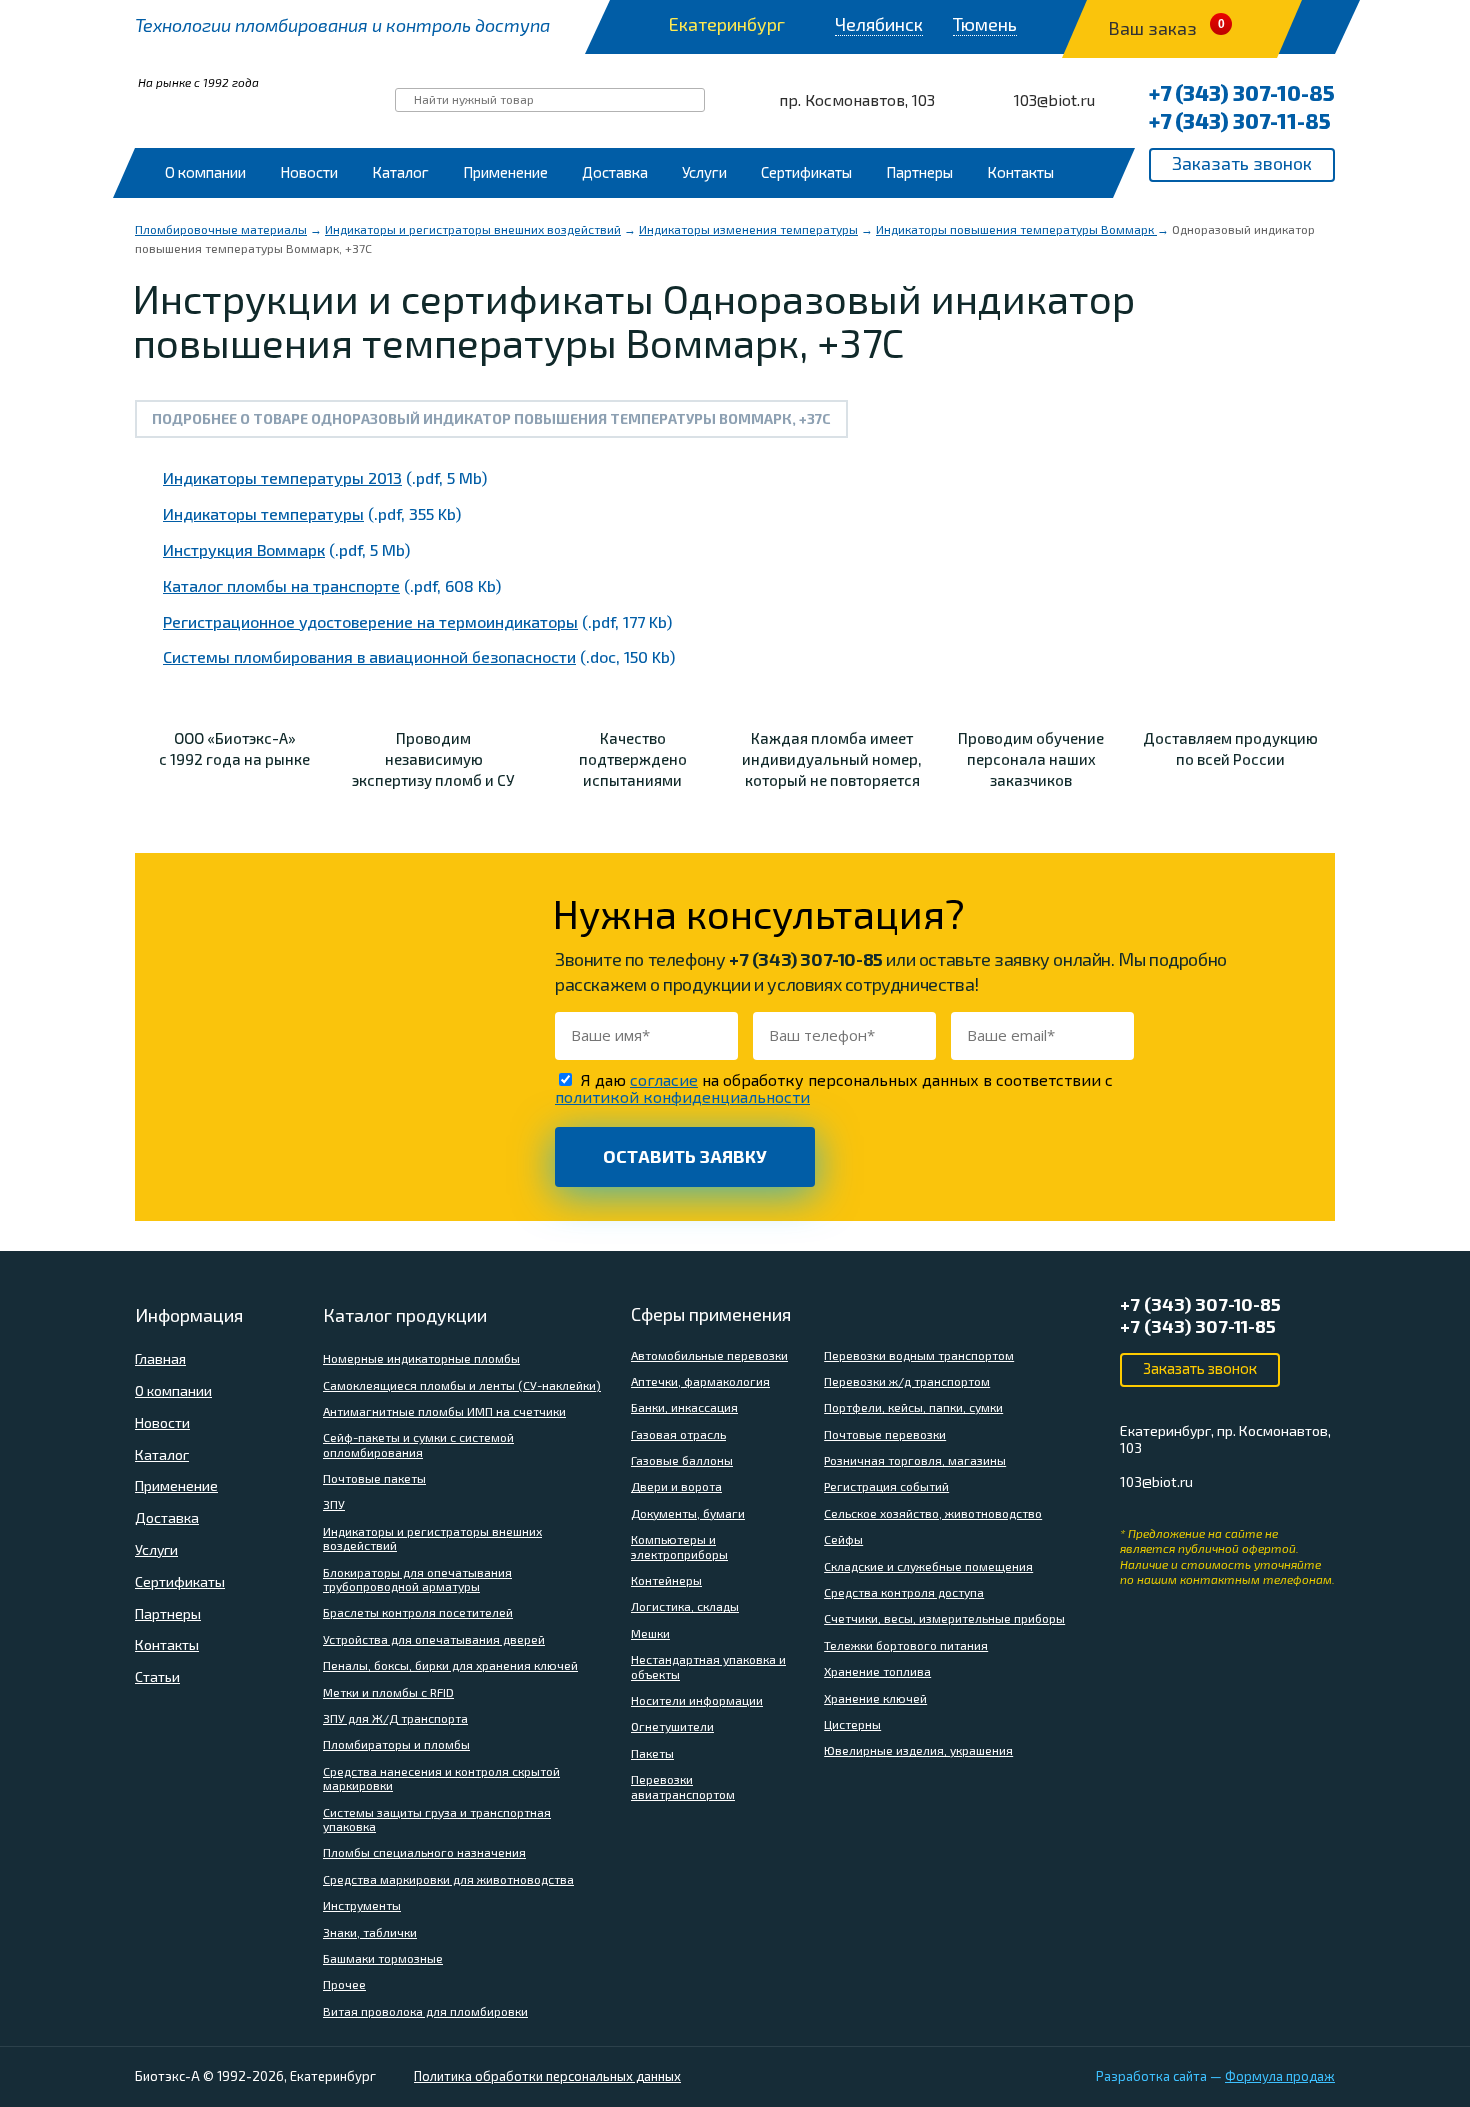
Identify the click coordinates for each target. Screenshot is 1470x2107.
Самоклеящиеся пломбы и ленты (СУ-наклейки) (462, 1385)
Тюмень (985, 25)
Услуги (704, 172)
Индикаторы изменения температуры (748, 229)
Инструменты (362, 1905)
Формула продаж (1280, 2076)
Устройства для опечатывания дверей (434, 1639)
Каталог (400, 172)
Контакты (1020, 172)
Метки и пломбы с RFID (388, 1692)
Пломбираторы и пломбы (396, 1744)
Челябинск (879, 25)
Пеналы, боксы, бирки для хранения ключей (450, 1665)
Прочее (344, 1984)
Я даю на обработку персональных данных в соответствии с (834, 1088)
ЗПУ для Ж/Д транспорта (395, 1718)
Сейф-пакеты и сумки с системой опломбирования (418, 1444)
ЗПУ (334, 1504)
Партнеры (919, 172)
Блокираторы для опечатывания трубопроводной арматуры (417, 1579)
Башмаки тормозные (383, 1958)
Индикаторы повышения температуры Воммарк (1016, 229)
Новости (309, 172)
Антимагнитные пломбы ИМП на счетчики (444, 1411)
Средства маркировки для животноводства (448, 1879)
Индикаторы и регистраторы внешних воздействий (473, 229)
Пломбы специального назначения (424, 1852)
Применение (505, 172)
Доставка (615, 172)
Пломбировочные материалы (221, 229)
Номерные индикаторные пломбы (421, 1358)
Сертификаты (806, 172)
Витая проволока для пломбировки (425, 2011)
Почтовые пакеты (374, 1478)
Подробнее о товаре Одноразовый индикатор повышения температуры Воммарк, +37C (491, 418)
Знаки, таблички (370, 1932)
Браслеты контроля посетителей (418, 1612)
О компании (205, 172)
